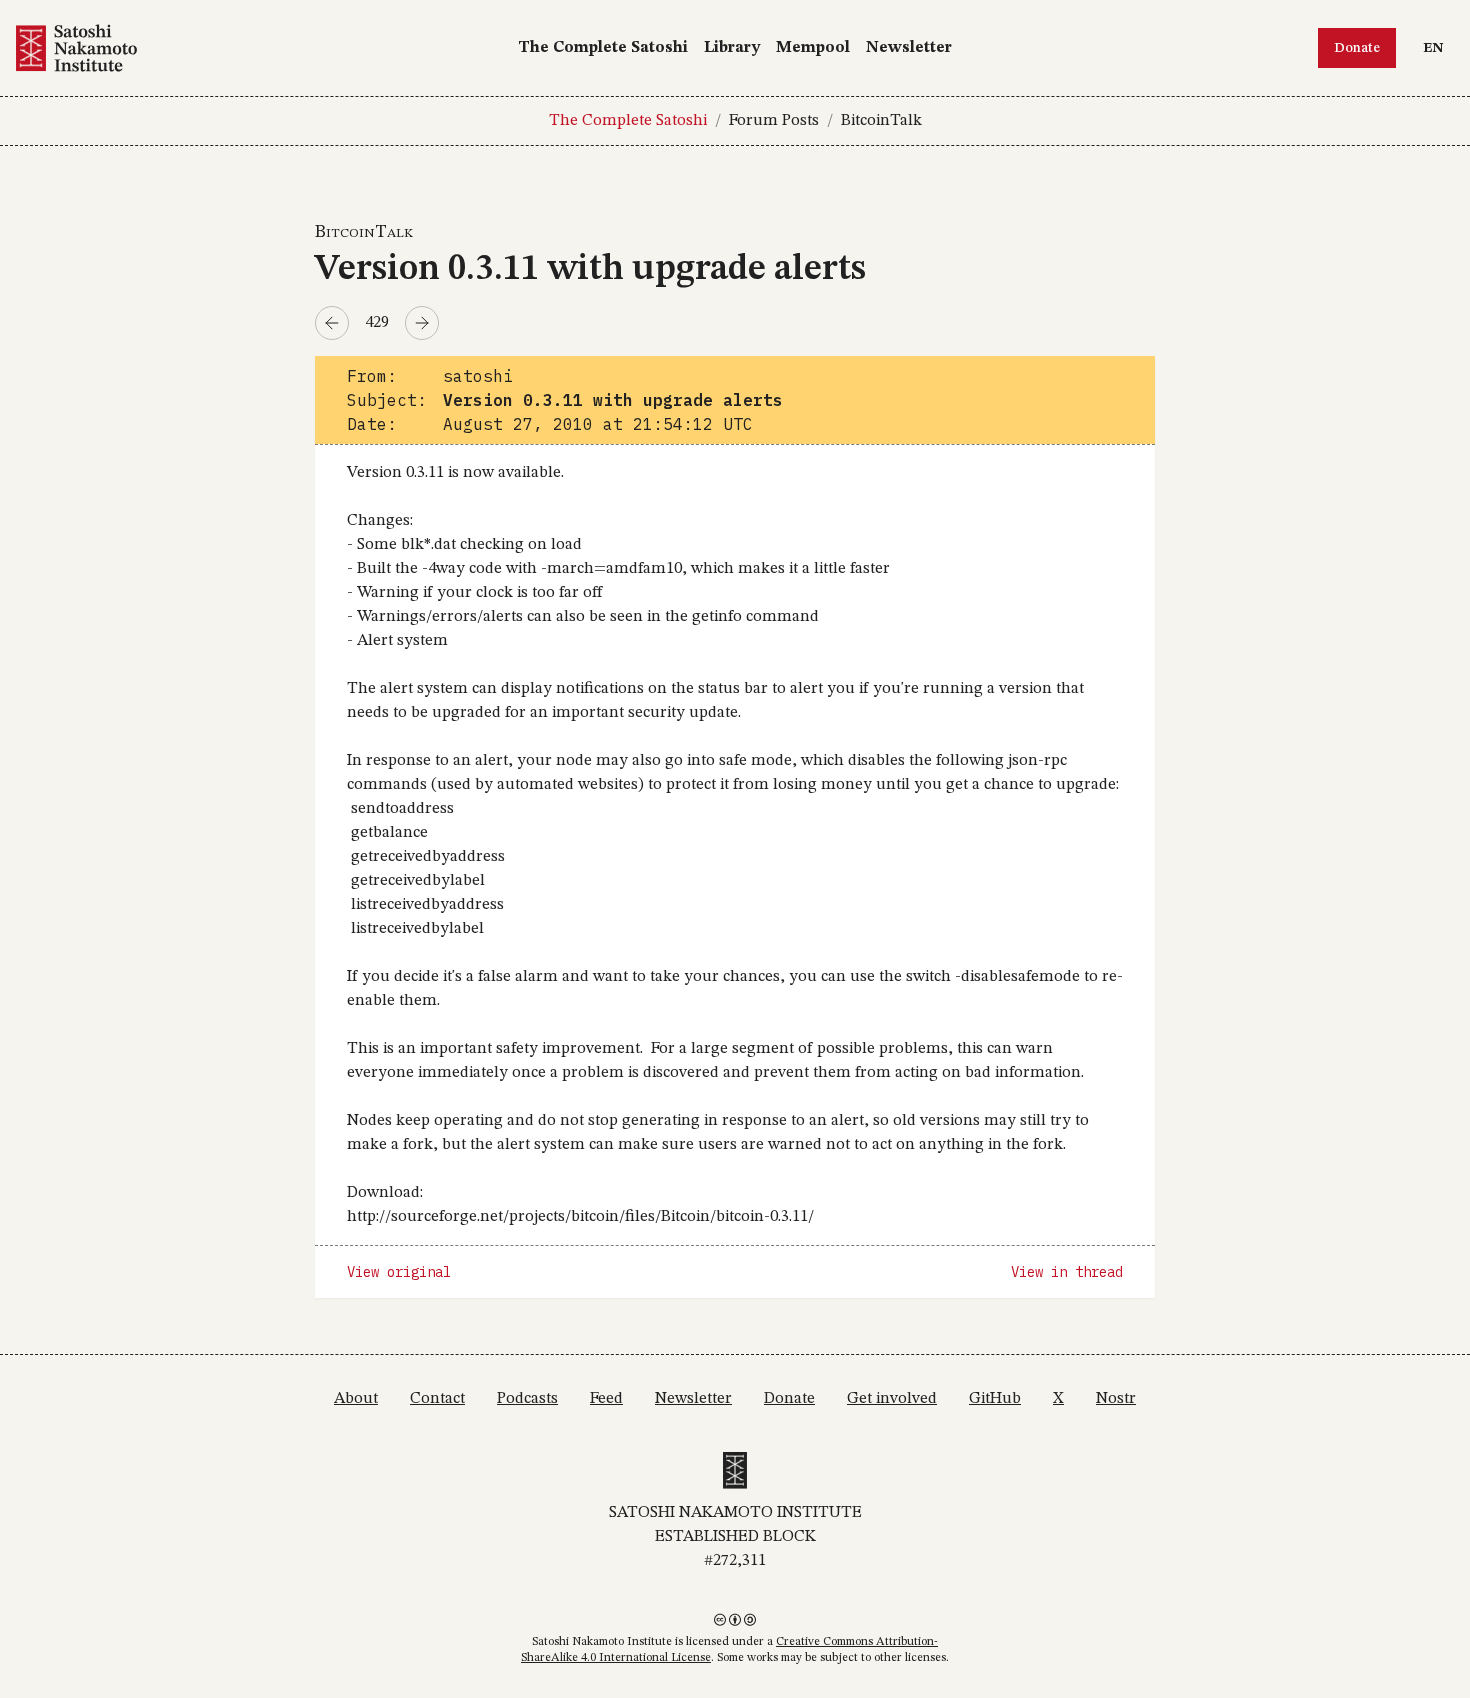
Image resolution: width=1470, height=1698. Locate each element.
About (356, 1399)
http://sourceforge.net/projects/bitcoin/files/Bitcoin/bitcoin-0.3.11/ (580, 1217)
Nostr (1116, 1399)
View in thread (1067, 1272)
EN (1438, 47)
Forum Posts (774, 121)
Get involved (892, 1399)
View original (399, 1272)
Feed (606, 1399)
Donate (1357, 48)
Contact (437, 1399)
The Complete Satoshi (603, 48)
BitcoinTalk (881, 121)
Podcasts (527, 1399)
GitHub (995, 1399)
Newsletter (909, 48)
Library (732, 48)
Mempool (813, 48)
